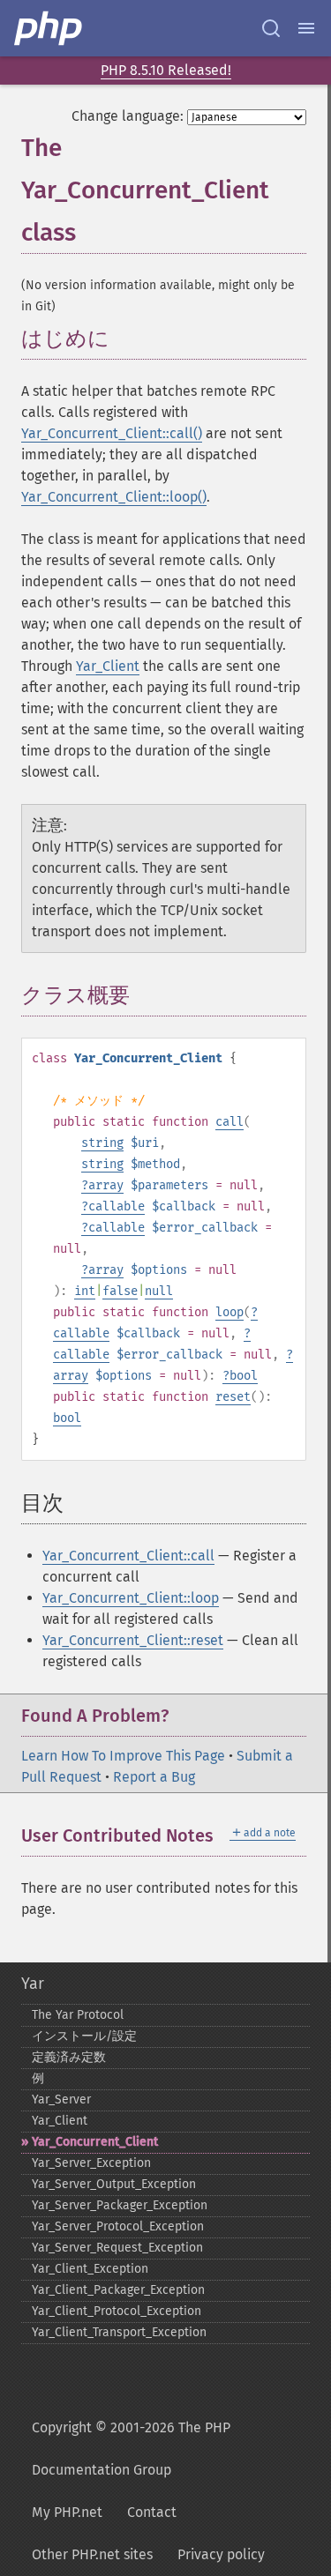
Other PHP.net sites (92, 2554)
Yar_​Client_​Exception (90, 2269)
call (229, 1122)
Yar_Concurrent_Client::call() (112, 433)
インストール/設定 (84, 2036)
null (159, 1291)
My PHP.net (67, 2512)
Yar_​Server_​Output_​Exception (114, 2184)
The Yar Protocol (78, 2015)
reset (233, 1397)
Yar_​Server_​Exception (91, 2163)
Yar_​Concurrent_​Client (95, 2142)
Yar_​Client (60, 2121)
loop (229, 1312)
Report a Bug (154, 1777)
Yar (33, 1984)
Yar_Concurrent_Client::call (128, 1556)
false (120, 1291)
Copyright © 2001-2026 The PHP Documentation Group (131, 2449)
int (85, 1291)
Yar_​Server (61, 2100)
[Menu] (306, 28)
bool (244, 1376)
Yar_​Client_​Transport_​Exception (119, 2332)
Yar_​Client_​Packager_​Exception (118, 2290)
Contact (152, 2512)
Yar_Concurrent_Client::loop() (114, 497)
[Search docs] (271, 28)
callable (117, 1206)
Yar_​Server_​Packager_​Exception (120, 2205)
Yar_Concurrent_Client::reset (133, 1640)
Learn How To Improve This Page (123, 1756)
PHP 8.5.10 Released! (166, 70)
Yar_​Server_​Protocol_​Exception (118, 2226)
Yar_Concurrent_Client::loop (131, 1598)
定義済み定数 (69, 2057)
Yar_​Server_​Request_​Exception (117, 2248)
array (106, 1185)
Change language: (128, 116)
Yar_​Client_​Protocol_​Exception (117, 2311)
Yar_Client (108, 666)
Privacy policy (221, 2554)
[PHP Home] (49, 28)
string (102, 1143)
